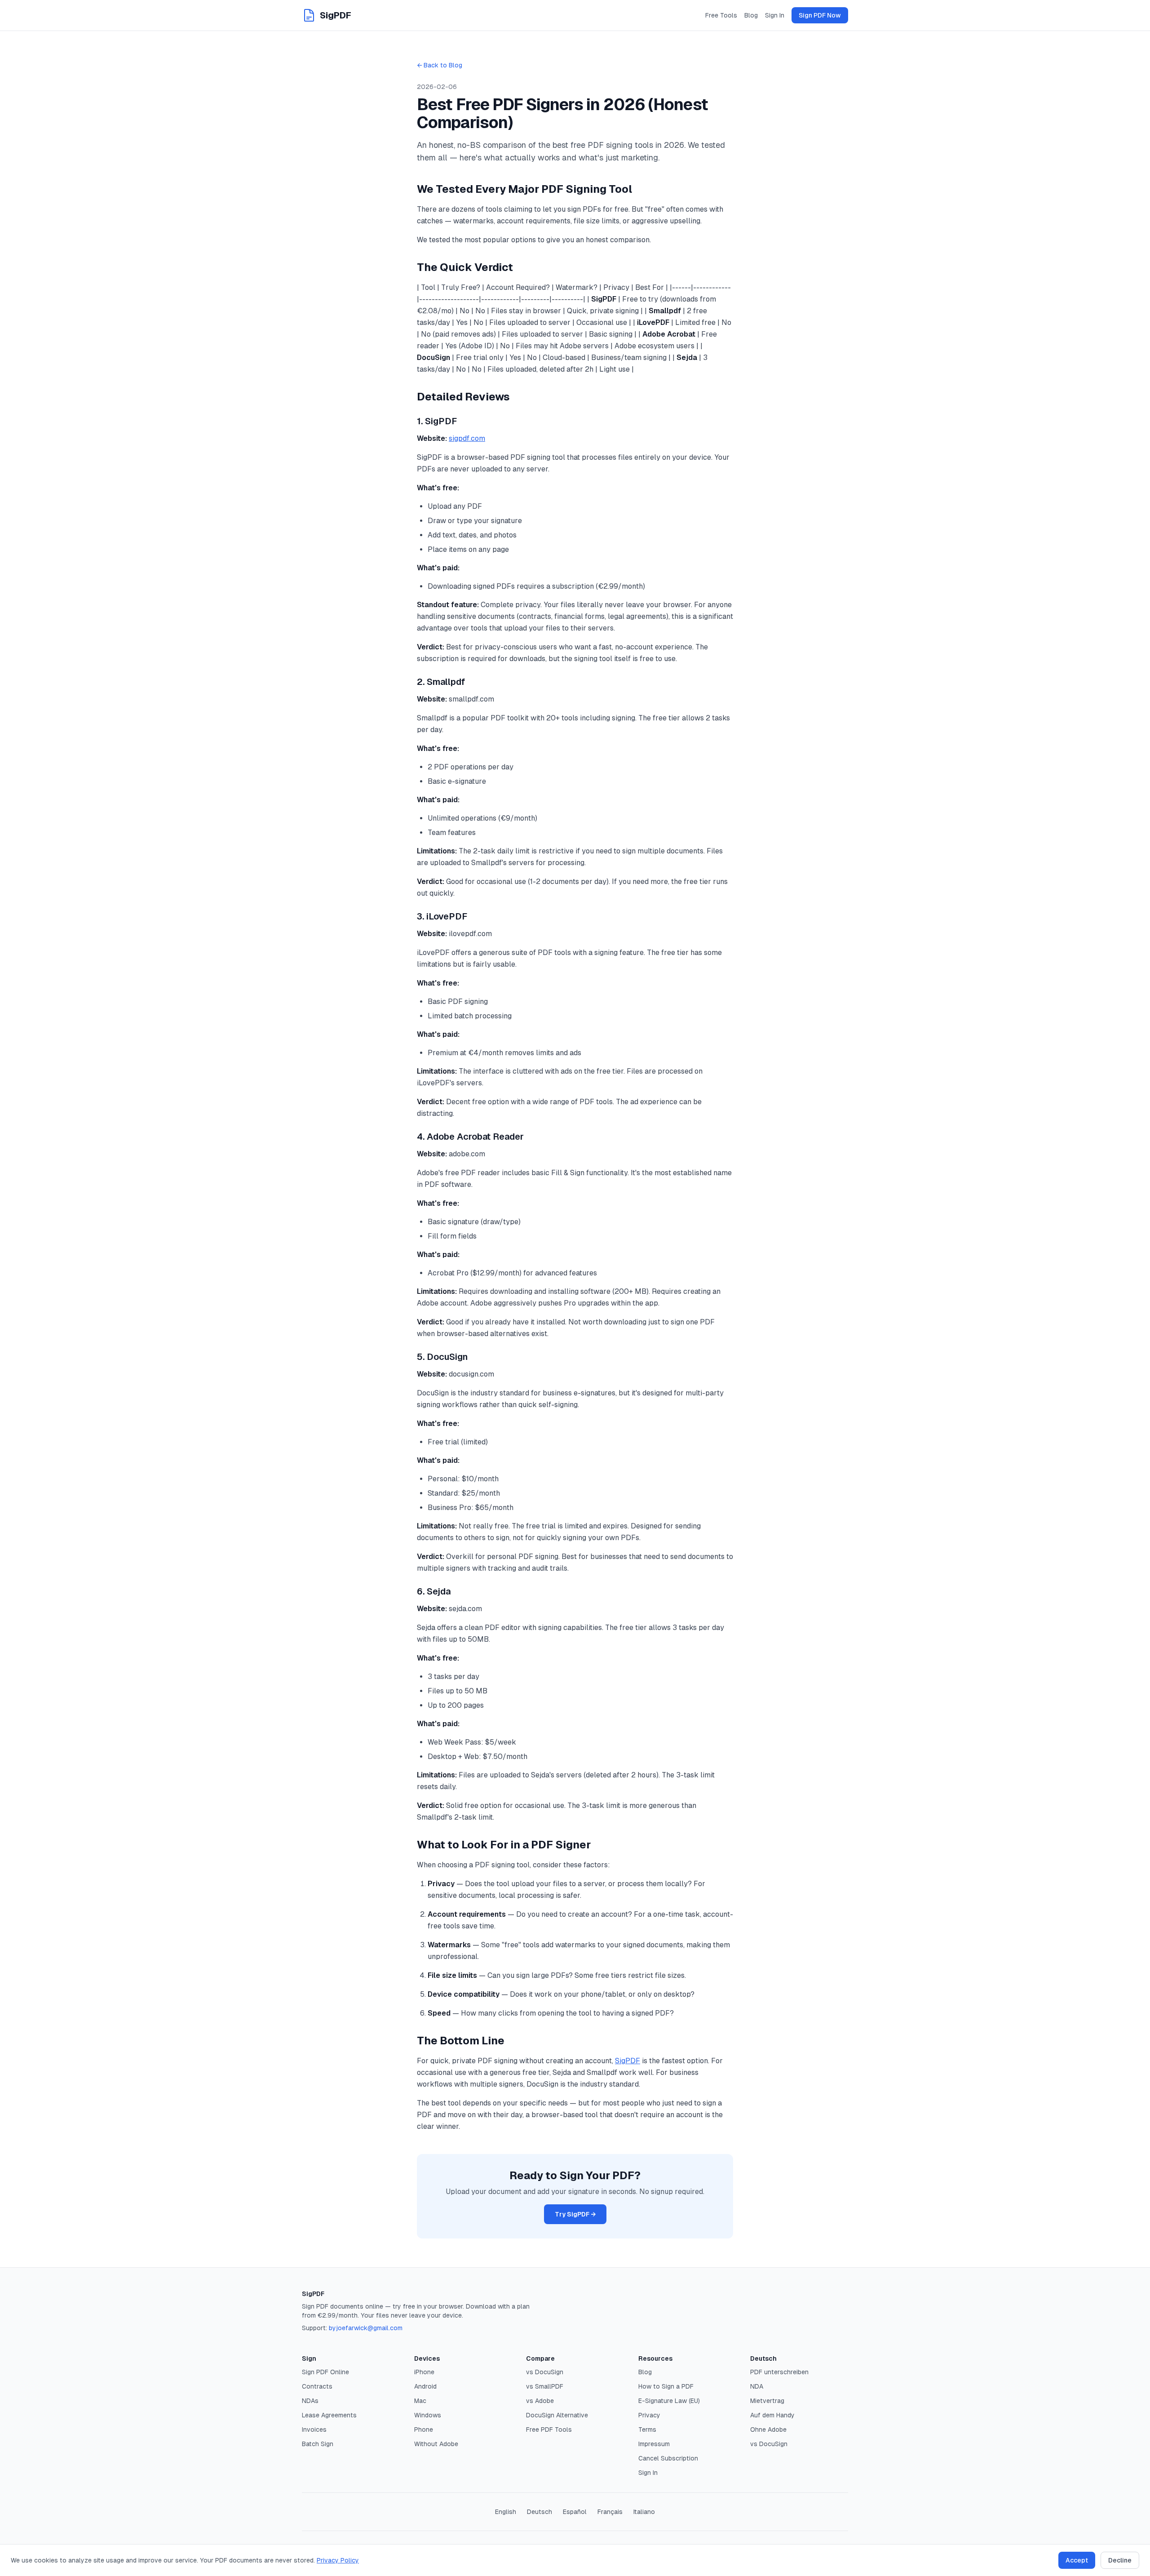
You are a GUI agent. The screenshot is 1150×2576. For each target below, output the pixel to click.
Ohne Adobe (768, 2429)
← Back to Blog (440, 65)
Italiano (644, 2512)
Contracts (317, 2386)
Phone (424, 2429)
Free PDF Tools (549, 2429)
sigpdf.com (467, 438)
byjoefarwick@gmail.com (366, 2328)
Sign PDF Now (820, 15)
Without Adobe (436, 2444)
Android (425, 2386)
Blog (751, 15)
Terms (647, 2429)
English (506, 2512)
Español (575, 2512)
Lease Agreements (329, 2415)
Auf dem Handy (772, 2415)
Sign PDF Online (325, 2372)
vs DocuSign (545, 2372)
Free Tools (721, 15)
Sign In (775, 15)
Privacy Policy (338, 2560)
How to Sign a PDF (666, 2386)
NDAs (310, 2401)
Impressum (654, 2444)
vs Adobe (540, 2401)
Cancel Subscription (668, 2458)
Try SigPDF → (575, 2214)
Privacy (649, 2415)
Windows (428, 2415)
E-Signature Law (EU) (669, 2401)
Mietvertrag (767, 2401)
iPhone (424, 2372)
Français (610, 2512)
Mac (420, 2401)
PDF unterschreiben (779, 2372)
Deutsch (540, 2512)
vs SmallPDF (545, 2386)
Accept (1077, 2560)
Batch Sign (318, 2444)
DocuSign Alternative (557, 2415)
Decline (1120, 2560)
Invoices (314, 2429)
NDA (757, 2386)
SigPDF (628, 2061)
